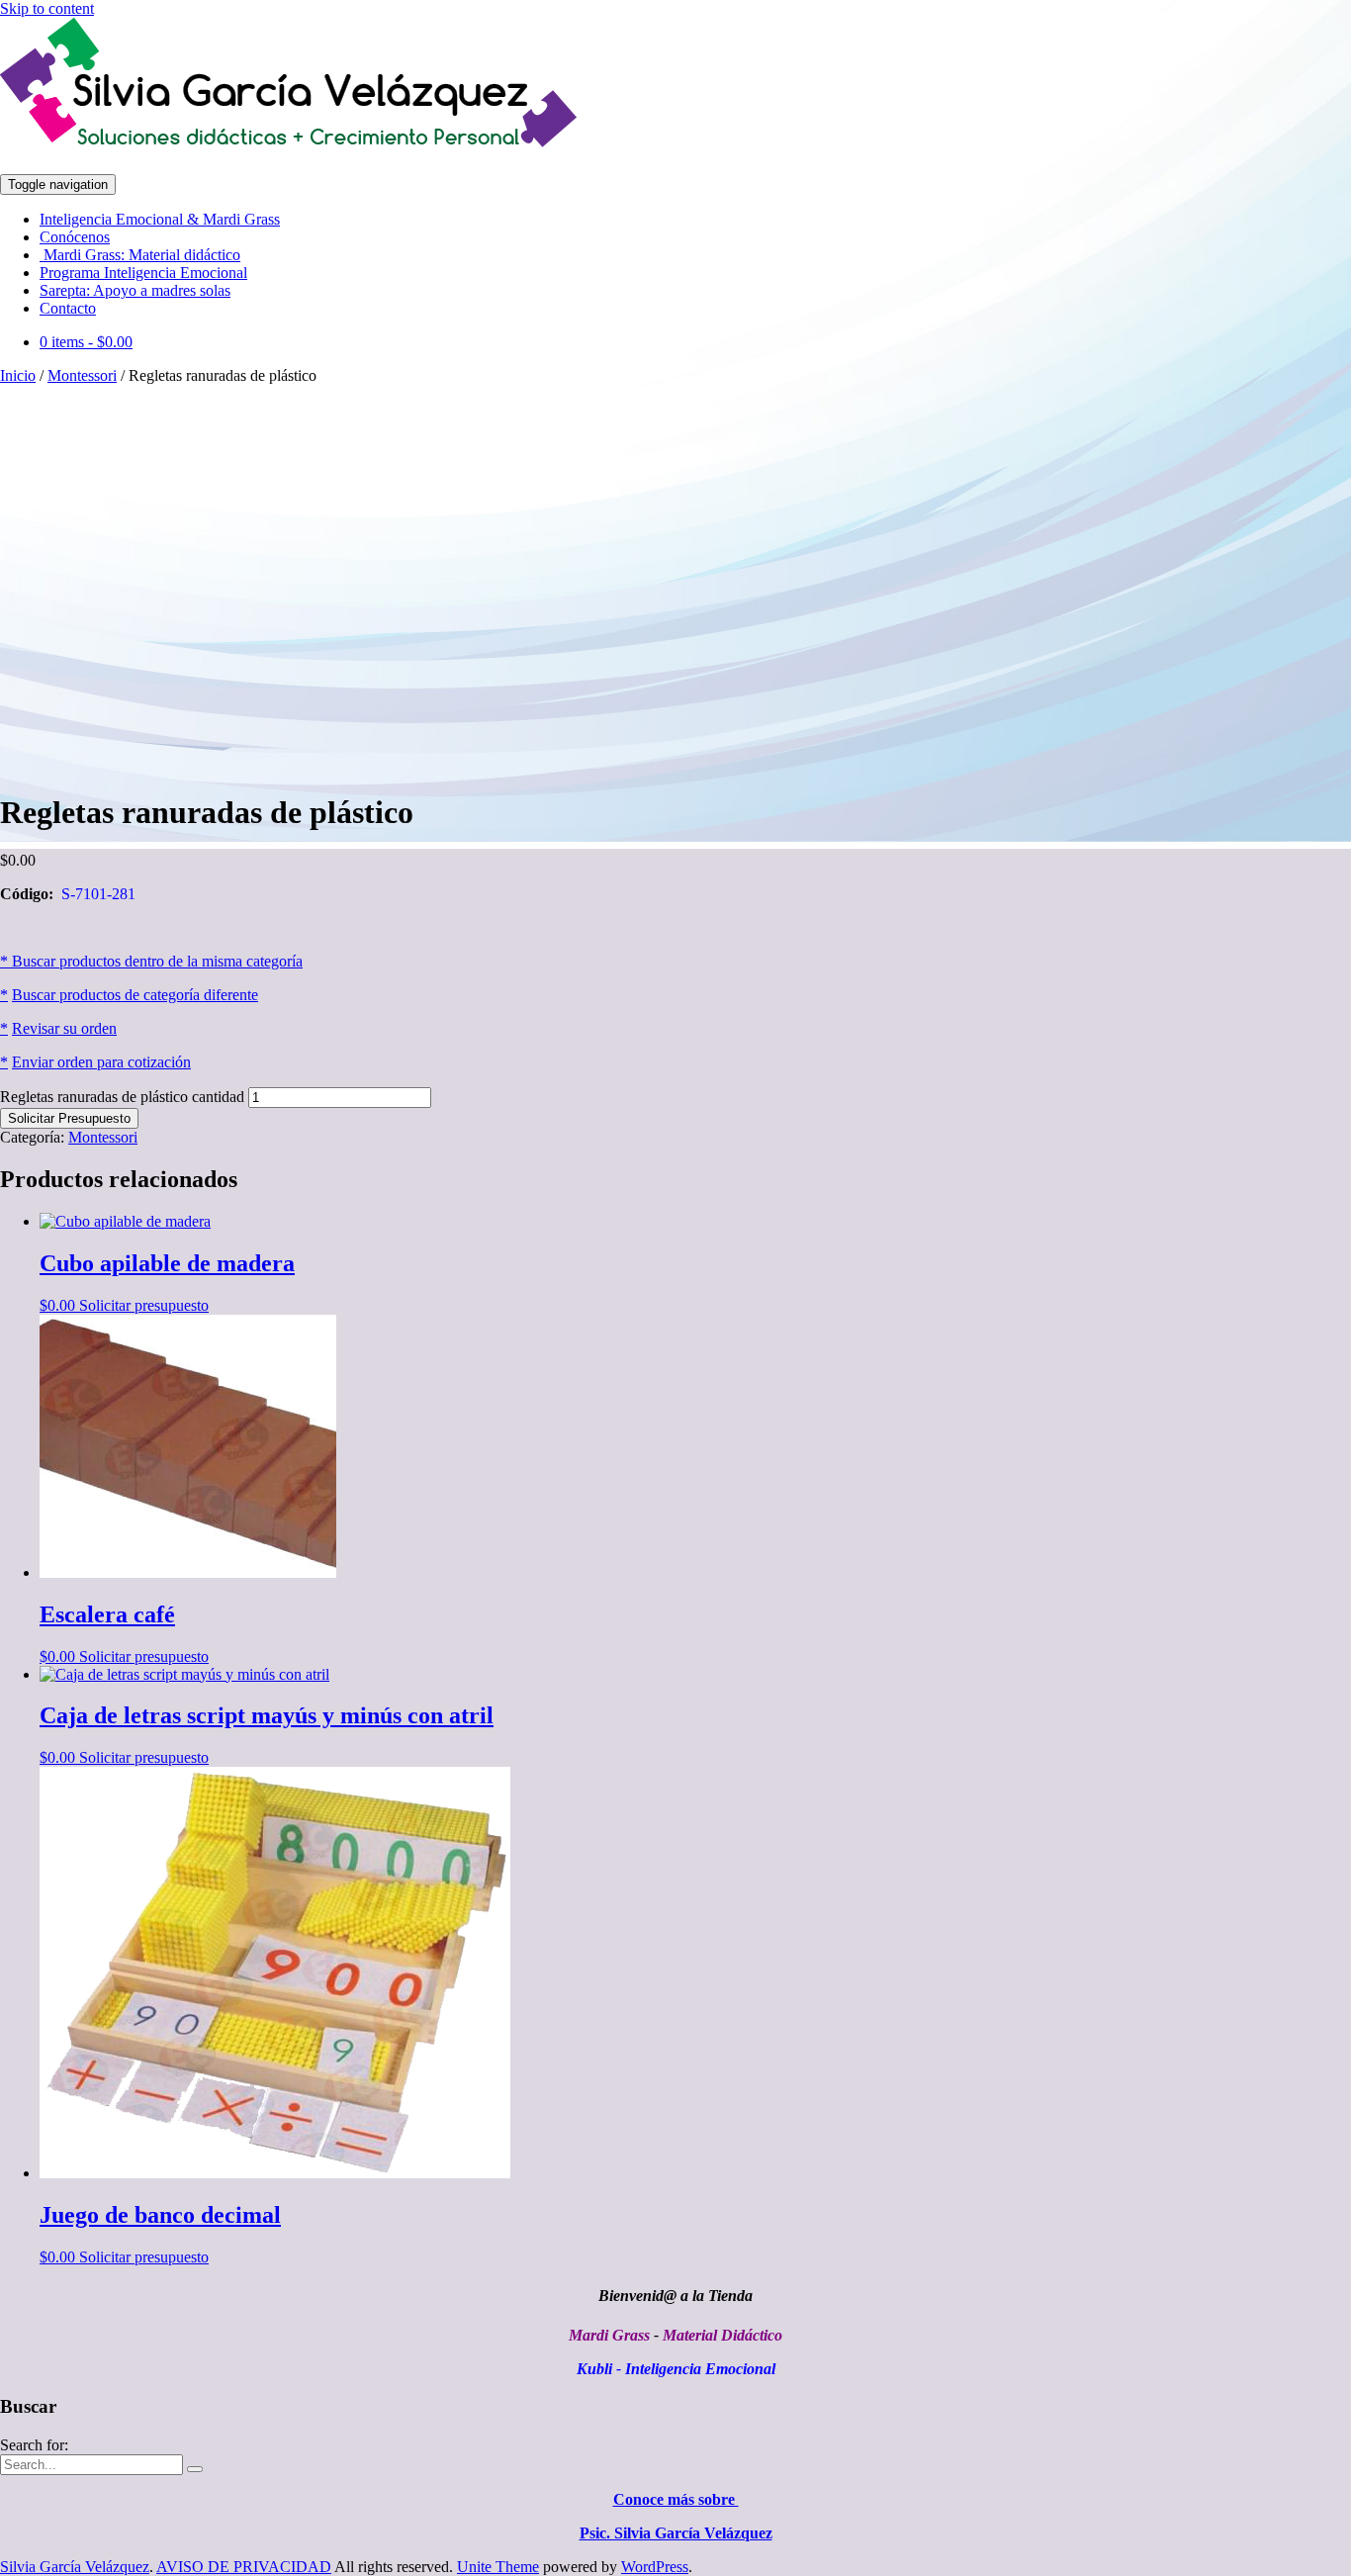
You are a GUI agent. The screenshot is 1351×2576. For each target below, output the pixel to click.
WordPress (655, 2567)
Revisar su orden (64, 1028)
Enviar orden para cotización (101, 1062)
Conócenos (75, 237)
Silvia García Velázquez (75, 2567)
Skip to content (47, 8)
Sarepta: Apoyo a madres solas (135, 290)
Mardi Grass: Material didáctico (140, 255)
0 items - (86, 342)
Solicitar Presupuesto (69, 1118)
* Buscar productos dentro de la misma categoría (151, 961)
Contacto (68, 308)
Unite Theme (498, 2567)
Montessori (82, 375)
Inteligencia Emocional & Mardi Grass (160, 219)
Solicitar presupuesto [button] (144, 1305)
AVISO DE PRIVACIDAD (244, 2567)
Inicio (18, 375)
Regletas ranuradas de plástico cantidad (122, 1097)
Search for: (34, 2445)
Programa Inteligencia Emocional (143, 273)
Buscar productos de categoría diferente (135, 995)
